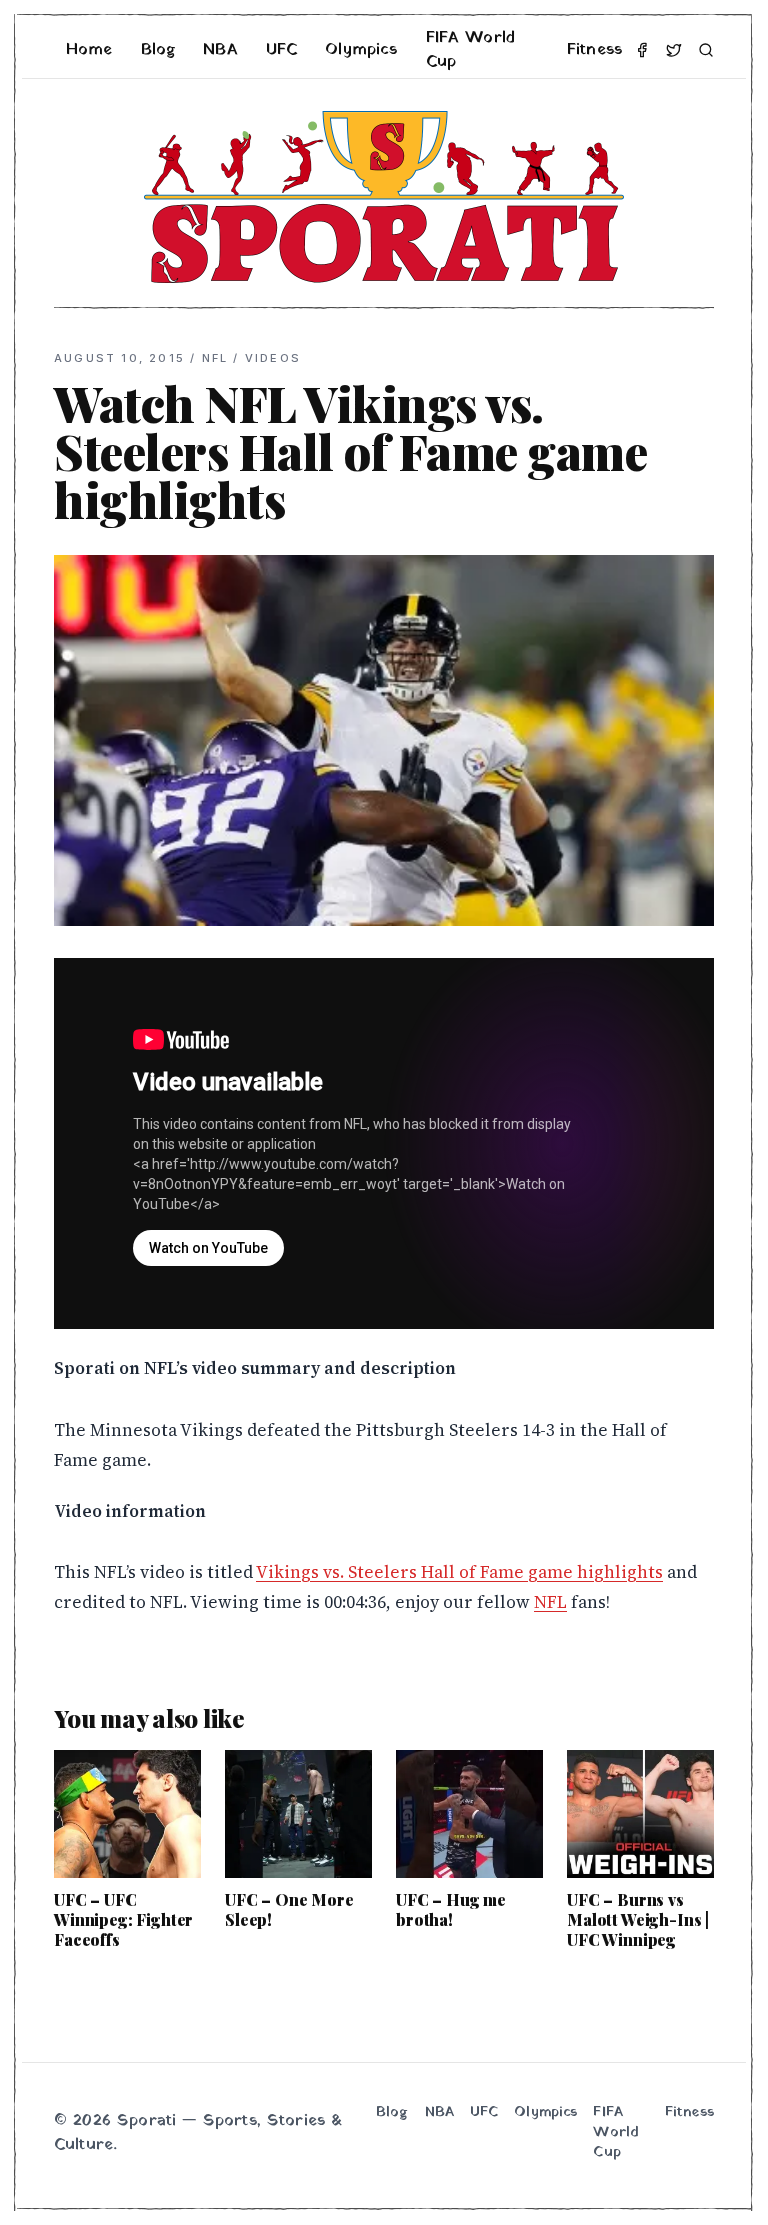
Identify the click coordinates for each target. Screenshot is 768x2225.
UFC (281, 50)
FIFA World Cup (471, 50)
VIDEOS (273, 358)
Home (89, 50)
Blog (158, 50)
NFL (215, 358)
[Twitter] (674, 50)
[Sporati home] (384, 197)
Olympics (361, 50)
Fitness (594, 50)
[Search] (706, 50)
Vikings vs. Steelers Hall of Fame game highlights (459, 1572)
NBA (220, 50)
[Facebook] (642, 50)
